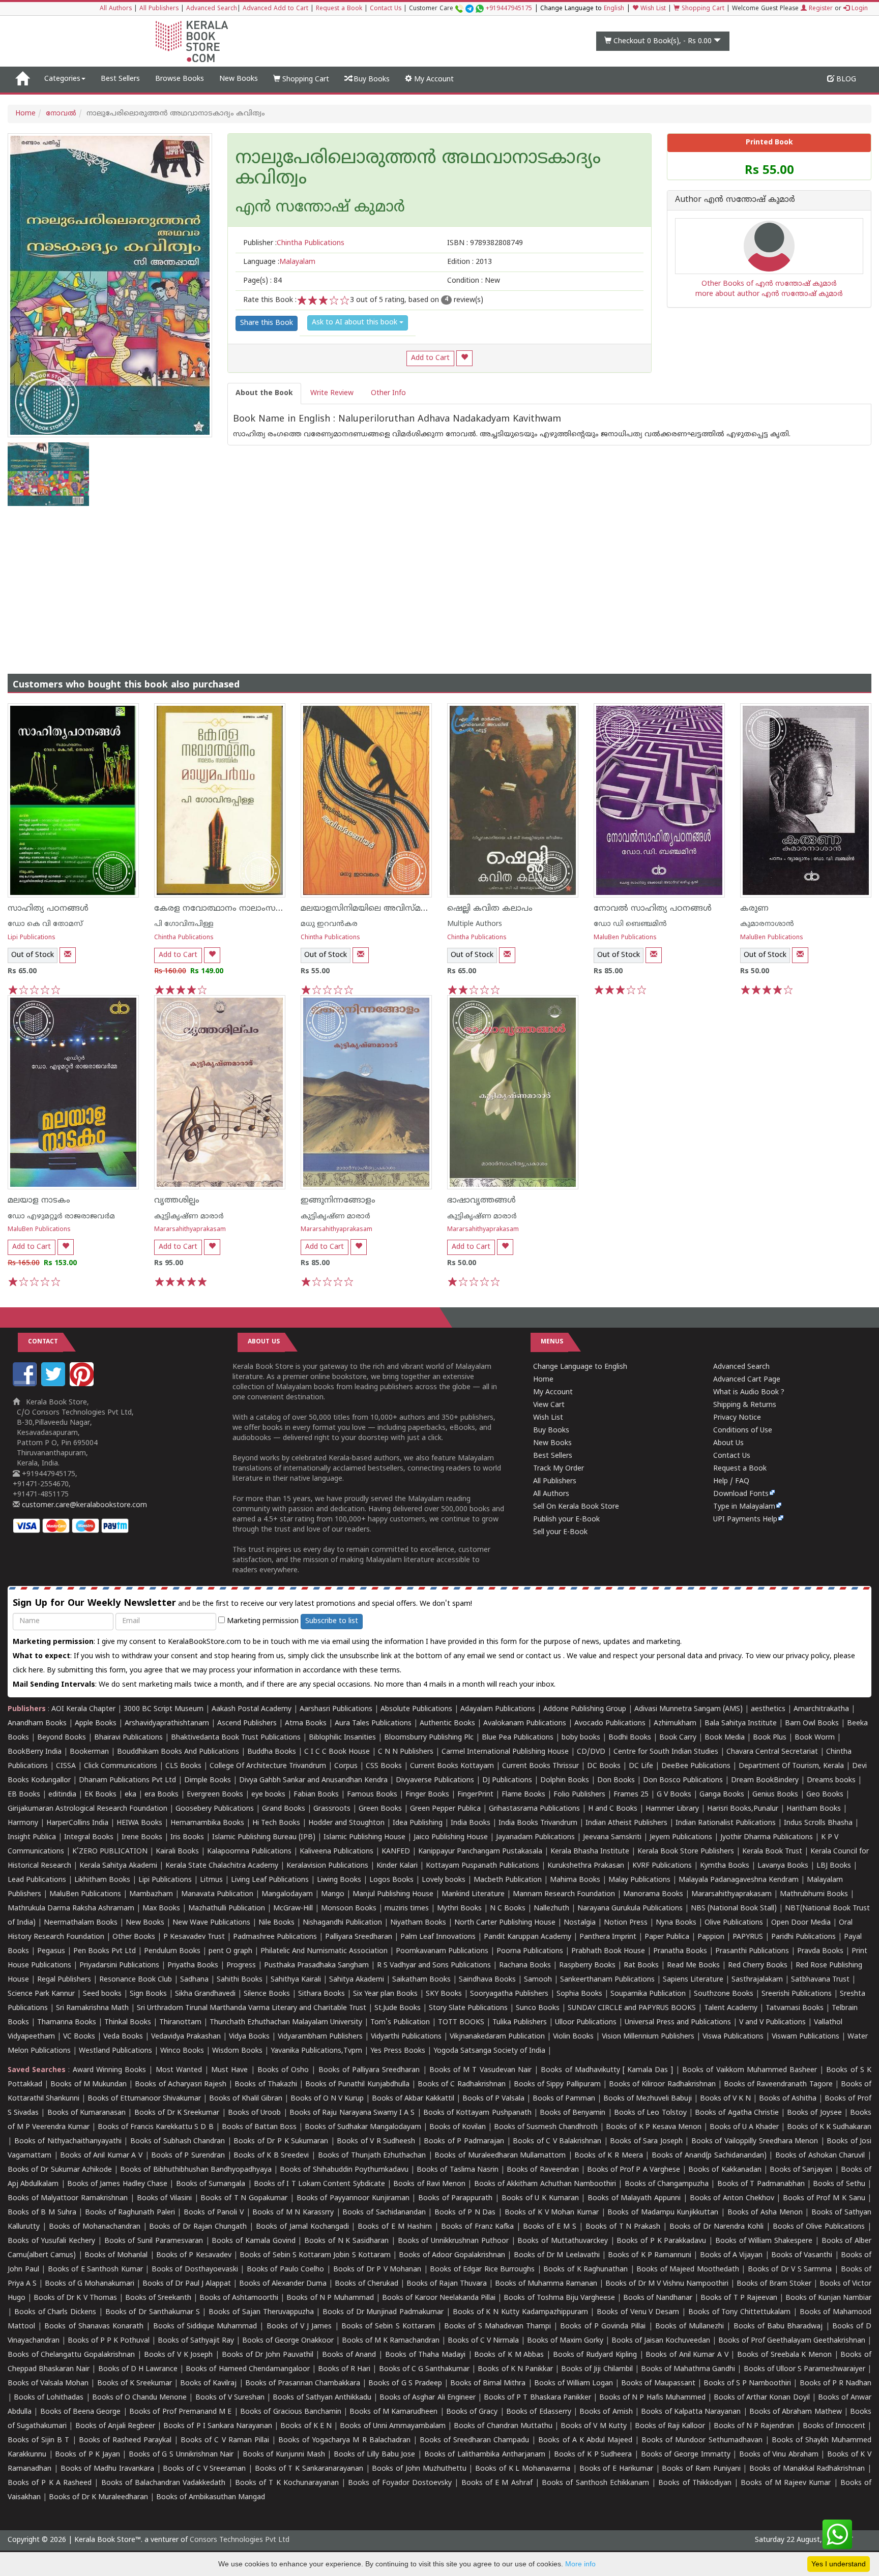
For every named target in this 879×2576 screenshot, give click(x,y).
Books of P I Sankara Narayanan (218, 2426)
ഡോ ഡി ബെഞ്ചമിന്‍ (630, 924)
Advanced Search (212, 9)
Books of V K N (725, 2099)
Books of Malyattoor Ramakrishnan (68, 2198)
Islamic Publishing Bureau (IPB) (264, 1837)
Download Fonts (741, 1494)
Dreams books (831, 1780)
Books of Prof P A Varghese (634, 2170)
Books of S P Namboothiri (748, 2384)
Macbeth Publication (508, 1880)
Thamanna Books (67, 2023)
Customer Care (471, 9)
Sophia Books (579, 1994)
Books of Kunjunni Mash (284, 2455)
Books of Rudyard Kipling (595, 2355)
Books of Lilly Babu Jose (375, 2455)
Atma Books (306, 1724)
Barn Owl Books (812, 1724)
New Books (239, 79)
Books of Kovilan (458, 2127)
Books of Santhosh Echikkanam (595, 2483)
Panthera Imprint (608, 1937)
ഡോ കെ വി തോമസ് (45, 924)
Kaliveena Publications (336, 1852)
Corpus (346, 1766)
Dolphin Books (565, 1780)
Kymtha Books (725, 1866)
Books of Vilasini (164, 2198)
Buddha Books (272, 1752)
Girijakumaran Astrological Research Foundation (87, 1809)
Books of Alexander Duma (283, 2284)
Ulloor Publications (586, 2023)
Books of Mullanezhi (690, 2327)
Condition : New (474, 281)
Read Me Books (693, 1966)
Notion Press (626, 1923)
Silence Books (267, 1994)
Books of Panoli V (214, 2213)
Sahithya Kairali (296, 1980)
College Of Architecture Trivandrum (268, 1766)
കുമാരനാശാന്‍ (767, 924)
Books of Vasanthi (802, 2255)
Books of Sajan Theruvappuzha (261, 2312)
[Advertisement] (439, 582)
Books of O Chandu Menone (140, 2398)
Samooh (538, 1980)
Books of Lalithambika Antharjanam (485, 2455)
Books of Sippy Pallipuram (557, 2085)
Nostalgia (580, 1923)
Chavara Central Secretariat (772, 1752)
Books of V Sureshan (230, 2398)
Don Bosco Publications (683, 1780)
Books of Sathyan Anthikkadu (322, 2398)
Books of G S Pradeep (405, 2384)
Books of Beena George (81, 2412)
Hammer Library (672, 1809)
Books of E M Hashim (395, 2227)
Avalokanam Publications (525, 1724)
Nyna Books (676, 1923)
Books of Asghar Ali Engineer (428, 2398)
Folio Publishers (579, 1795)
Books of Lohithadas (49, 2398)
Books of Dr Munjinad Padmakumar (383, 2312)
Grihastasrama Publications (534, 1809)
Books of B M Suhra (42, 2213)
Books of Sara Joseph (646, 2141)
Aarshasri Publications (336, 1709)
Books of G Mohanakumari (90, 2284)
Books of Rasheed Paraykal (125, 2440)
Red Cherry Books (758, 1966)
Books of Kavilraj (208, 2384)
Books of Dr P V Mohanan (377, 2270)
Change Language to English (580, 1367)
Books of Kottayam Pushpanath (477, 2113)
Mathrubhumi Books (814, 1894)
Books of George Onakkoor (288, 2341)
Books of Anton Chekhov (732, 2198)
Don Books (616, 1780)
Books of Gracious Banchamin (291, 2412)
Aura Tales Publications (373, 1724)
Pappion (711, 1937)
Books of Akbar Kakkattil (413, 2099)
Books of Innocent (834, 2426)
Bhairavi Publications (128, 1738)
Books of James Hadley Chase (117, 2184)
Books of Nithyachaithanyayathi (68, 2141)
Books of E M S (550, 2227)
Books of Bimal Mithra (488, 2384)
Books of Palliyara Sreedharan (369, 2070)
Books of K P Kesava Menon (653, 2127)
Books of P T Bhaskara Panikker (537, 2398)
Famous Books (372, 1795)
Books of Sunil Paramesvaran (154, 2241)
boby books (581, 1738)
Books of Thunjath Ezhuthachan (372, 2156)
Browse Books (180, 79)
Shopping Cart (702, 9)
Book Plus (770, 1738)
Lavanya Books (783, 1866)
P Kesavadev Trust (194, 1937)
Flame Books (523, 1795)
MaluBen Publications (625, 938)
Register (820, 9)
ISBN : (485, 243)
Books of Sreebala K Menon (784, 2355)
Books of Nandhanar (658, 2298)
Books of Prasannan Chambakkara (303, 2384)
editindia (62, 1795)
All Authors (116, 9)
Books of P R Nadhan (836, 2384)
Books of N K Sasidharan (346, 2241)
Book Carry (678, 1738)
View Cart (549, 1405)
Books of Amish (606, 2412)
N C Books (508, 1909)
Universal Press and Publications (678, 2023)
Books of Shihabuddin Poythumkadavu (344, 2170)
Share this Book (267, 323)
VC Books (79, 2037)
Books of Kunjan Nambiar (828, 2298)
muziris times (407, 1909)
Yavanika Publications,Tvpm (316, 2051)
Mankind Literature (473, 1894)
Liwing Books (339, 1880)
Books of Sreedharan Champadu (474, 2440)
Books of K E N (306, 2426)
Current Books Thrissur (540, 1766)
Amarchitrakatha (821, 1709)
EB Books (24, 1795)
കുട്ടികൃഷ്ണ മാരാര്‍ (189, 1217)
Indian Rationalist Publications (726, 1823)
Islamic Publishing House (364, 1837)
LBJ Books (834, 1866)
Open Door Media (801, 1923)
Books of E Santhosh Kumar (95, 2270)
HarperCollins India (77, 1823)
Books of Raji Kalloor (670, 2426)
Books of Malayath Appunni (634, 2198)
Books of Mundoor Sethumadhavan (702, 2440)
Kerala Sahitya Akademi (118, 1866)
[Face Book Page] (26, 1384)
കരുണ (754, 909)
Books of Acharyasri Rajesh (181, 2085)
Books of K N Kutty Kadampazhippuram (520, 2312)
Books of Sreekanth (158, 2298)
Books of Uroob (254, 2113)
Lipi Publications (32, 938)
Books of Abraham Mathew (796, 2412)
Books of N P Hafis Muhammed (652, 2398)
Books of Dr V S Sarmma (790, 2270)
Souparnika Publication (648, 1994)
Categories (62, 79)
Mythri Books (459, 1909)
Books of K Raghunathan (585, 2270)
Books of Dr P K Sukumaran (281, 2141)
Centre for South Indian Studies (666, 1752)
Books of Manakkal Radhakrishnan (807, 2469)
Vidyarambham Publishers (320, 2037)
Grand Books (284, 1809)
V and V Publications (772, 2023)
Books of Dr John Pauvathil (268, 2355)
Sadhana (194, 1980)
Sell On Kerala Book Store (576, 1507)
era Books (162, 1795)
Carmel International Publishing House (505, 1752)
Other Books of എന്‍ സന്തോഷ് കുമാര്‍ (769, 284)
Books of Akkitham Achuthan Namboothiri (545, 2184)
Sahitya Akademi (357, 1980)
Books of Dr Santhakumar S (153, 2312)
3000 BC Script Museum (164, 1709)
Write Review (332, 393)
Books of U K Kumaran (540, 2198)
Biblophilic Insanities (342, 1738)
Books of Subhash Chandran (178, 2141)
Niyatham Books (418, 1923)
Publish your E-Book (566, 1520)
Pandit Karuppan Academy (528, 1937)
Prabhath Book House (608, 1951)
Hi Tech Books (276, 1823)
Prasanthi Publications (752, 1951)
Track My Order (559, 1469)
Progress (241, 1966)
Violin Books (573, 2037)
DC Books (604, 1766)
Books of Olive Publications (819, 2227)
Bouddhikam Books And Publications (178, 1752)
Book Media (725, 1738)
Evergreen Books (215, 1795)
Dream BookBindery (765, 1780)
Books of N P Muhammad (330, 2298)
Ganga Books (722, 1795)
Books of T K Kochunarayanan (287, 2483)
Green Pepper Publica (445, 1809)
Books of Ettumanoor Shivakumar (144, 2099)
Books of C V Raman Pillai (225, 2440)
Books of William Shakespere (764, 2241)
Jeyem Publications (681, 1837)
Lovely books (444, 1880)
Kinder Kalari (397, 1866)
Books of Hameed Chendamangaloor (247, 2369)
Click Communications (121, 1766)
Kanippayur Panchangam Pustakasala (480, 1852)
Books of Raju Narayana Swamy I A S (352, 2113)
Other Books (134, 1937)
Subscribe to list (332, 1621)
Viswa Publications (733, 2037)
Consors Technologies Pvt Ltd (240, 2540)
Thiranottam (180, 2023)
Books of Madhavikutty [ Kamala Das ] (607, 2070)
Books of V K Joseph (179, 2355)
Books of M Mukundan (89, 2085)
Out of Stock (33, 955)
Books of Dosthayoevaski (195, 2270)
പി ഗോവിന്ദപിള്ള (184, 924)
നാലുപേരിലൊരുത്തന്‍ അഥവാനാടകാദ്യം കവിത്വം (418, 169)
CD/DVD (591, 1752)
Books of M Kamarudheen (393, 2412)
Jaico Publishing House (451, 1837)
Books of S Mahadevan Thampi (497, 2327)
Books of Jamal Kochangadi (302, 2227)
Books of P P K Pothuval (109, 2341)
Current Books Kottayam (452, 1766)
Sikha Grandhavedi (205, 1994)
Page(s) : (262, 281)
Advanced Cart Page (747, 1380)
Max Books (161, 1909)
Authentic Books (447, 1724)
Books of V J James (299, 2327)
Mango (333, 1894)
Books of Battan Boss (259, 2127)
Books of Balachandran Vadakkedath (164, 2483)
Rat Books (641, 1966)
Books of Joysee (814, 2113)
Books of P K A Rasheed (50, 2483)
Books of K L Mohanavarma (523, 2469)
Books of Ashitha (788, 2099)
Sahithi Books (240, 1980)
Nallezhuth (551, 1909)
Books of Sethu (839, 2184)
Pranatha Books (680, 1951)
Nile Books (276, 1923)
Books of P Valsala (493, 2099)
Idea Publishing (418, 1823)
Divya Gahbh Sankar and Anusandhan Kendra (313, 1780)
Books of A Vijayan (731, 2255)
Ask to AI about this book (356, 323)
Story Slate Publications (468, 2008)
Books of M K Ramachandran (391, 2341)
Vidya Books (249, 2037)
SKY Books (444, 1994)
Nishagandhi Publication (342, 1923)
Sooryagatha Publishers (509, 1994)
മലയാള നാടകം (39, 1201)
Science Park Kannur (41, 1994)
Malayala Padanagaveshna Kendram (739, 1880)
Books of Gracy (472, 2412)
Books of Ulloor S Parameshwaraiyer (805, 2369)
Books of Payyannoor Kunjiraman (353, 2198)
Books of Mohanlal (116, 2255)
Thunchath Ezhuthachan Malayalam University (286, 2023)
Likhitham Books (102, 1880)
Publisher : (294, 243)
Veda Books (123, 2037)
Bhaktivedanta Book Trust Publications (236, 1738)
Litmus (211, 1880)
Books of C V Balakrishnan (557, 2141)
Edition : (470, 262)
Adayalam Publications (498, 1709)
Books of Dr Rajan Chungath (198, 2227)
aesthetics (768, 1709)
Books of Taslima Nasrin (458, 2170)
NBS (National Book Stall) (734, 1909)
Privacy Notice (737, 1418)
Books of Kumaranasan (86, 2113)
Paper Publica (667, 1937)
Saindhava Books (487, 1980)
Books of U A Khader (744, 2127)
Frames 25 (631, 1795)
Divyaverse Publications (435, 1780)
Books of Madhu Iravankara (107, 2469)
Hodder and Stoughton (346, 1823)
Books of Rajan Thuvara (447, 2284)
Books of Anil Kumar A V (101, 2156)
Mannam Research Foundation (564, 1894)
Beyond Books (62, 1738)
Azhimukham (675, 1724)
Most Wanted (179, 2070)
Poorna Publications (530, 1951)
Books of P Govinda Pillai (603, 2327)
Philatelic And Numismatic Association (324, 1951)
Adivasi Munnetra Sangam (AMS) (688, 1709)
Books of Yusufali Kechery (51, 2241)
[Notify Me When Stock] (68, 955)
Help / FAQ (731, 1481)
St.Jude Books (398, 2008)
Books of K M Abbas (509, 2355)
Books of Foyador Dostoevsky (400, 2483)
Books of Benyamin (573, 2113)
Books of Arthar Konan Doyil (762, 2398)
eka (130, 1795)
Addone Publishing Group (585, 1709)
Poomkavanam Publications (442, 1951)
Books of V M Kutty (594, 2426)
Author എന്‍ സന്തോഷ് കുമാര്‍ (735, 200)
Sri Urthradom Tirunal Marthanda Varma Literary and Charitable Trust (252, 2008)
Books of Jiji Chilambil (597, 2369)
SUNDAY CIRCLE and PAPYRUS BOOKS (632, 2008)
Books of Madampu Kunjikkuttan (663, 2213)
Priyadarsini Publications (119, 1966)
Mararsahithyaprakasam (190, 1230)
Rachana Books (525, 1966)
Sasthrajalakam (757, 1980)
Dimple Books (208, 1780)
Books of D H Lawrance (138, 2369)
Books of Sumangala (211, 2184)
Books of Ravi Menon (429, 2184)
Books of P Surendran (188, 2156)
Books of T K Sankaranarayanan (309, 2469)
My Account (433, 80)
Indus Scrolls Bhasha (818, 1823)
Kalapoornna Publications (249, 1852)
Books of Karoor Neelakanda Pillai (439, 2298)
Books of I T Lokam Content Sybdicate (319, 2184)
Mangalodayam (287, 1894)
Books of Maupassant (658, 2384)
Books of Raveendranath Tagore (778, 2085)
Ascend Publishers (247, 1724)
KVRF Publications (662, 1866)
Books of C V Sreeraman (204, 2469)
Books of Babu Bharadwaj (778, 2327)
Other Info (388, 393)
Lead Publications (37, 1880)
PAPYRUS (748, 1937)
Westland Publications (116, 2051)
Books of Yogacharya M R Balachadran (344, 2440)
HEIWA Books (139, 1823)
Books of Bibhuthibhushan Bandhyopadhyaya (196, 2170)
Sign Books (148, 1994)
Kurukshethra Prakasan (586, 1866)
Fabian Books (316, 1795)
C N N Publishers (406, 1752)
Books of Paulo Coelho (286, 2270)
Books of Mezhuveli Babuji (648, 2099)
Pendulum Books (172, 1951)
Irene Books (142, 1837)
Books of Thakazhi (266, 2085)
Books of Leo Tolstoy (650, 2113)
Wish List (652, 9)
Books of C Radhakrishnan (462, 2085)
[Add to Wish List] (464, 358)
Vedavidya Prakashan (186, 2037)
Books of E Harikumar (616, 2469)
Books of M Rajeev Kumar (786, 2483)
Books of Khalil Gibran (246, 2099)
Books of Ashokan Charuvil (820, 2156)
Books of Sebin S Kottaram (388, 2327)
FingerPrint (475, 1795)
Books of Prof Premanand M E (180, 2412)
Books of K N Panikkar (515, 2369)
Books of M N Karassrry (293, 2213)
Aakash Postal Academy (253, 1709)
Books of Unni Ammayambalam (392, 2426)
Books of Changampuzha (667, 2184)
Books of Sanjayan (801, 2170)
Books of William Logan (574, 2384)
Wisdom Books (237, 2051)
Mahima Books (575, 1880)
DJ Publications (507, 1780)
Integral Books (89, 1837)
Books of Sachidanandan (384, 2213)
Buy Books (371, 80)
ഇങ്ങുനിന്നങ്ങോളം (338, 1201)
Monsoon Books (349, 1909)
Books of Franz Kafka (478, 2227)
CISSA (66, 1766)
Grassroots (332, 1809)
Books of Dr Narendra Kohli (716, 2227)
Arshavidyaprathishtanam (167, 1724)
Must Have (229, 2070)
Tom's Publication (400, 2023)
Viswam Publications (805, 2037)
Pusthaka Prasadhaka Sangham (316, 1966)
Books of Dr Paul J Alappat (187, 2284)
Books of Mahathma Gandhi (688, 2369)
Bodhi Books (630, 1738)
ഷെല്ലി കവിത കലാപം (490, 909)
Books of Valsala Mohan (48, 2384)
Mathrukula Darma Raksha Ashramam (71, 1909)
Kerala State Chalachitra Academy (222, 1866)
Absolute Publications (416, 1709)
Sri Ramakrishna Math (92, 2008)
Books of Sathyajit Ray (196, 2341)
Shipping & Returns (745, 1405)
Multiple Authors (475, 924)
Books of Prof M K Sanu (824, 2198)
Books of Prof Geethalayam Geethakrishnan (792, 2341)
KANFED (396, 1852)
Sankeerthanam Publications (607, 1980)
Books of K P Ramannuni (650, 2255)
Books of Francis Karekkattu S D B (155, 2127)
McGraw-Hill (293, 1909)
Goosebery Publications (215, 1809)
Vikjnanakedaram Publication (497, 2037)
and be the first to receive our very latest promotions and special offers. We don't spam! (242, 1604)
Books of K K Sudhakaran (829, 2127)
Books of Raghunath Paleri (130, 2213)
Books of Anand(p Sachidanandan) (709, 2156)
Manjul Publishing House (393, 1894)
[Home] (22, 79)
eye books (268, 1795)
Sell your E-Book (560, 1532)
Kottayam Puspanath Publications (482, 1866)
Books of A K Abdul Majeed (585, 2440)
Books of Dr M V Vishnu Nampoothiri (667, 2284)
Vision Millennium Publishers (648, 2037)
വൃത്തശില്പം (177, 1201)
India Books (471, 1823)
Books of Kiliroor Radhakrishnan (662, 2085)
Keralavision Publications (327, 1866)
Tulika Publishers (520, 2023)
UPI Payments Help (745, 1520)
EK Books (100, 1795)
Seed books (102, 1994)
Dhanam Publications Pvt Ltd (127, 1780)
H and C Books (613, 1809)
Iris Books (187, 1837)
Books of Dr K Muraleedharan (98, 2497)
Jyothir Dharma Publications (767, 1837)
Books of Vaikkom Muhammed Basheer (750, 2070)
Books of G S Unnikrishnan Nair (181, 2455)
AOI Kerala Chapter (83, 1709)
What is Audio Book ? (749, 1392)
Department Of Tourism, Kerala (791, 1766)
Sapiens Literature (693, 1980)
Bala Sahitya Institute (741, 1724)
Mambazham (151, 1894)
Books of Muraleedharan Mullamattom (500, 2156)
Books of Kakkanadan (725, 2170)
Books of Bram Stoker (774, 2284)
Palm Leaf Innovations (438, 1937)
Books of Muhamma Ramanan (546, 2284)
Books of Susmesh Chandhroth (546, 2127)
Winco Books (182, 2051)
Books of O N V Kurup (327, 2099)
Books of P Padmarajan (464, 2141)
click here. (30, 1671)
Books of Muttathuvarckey (563, 2241)
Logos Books (391, 1880)
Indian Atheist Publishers (626, 1823)
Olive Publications (734, 1923)
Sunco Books (538, 2008)
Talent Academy (731, 2008)
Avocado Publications (610, 1724)
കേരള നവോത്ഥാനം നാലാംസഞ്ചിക (227, 909)
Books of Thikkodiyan (695, 2483)
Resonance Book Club (136, 1980)
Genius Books (775, 1795)
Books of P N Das (465, 2213)
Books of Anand (349, 2355)
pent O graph (230, 1951)
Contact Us (386, 9)
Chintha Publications (184, 938)
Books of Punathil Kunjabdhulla (357, 2085)
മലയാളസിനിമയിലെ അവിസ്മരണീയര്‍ (378, 909)
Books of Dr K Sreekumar (177, 2113)
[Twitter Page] (54, 1384)
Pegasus (51, 1951)
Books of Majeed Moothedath (688, 2270)
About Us (728, 1443)
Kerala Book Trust (772, 1852)
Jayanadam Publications (535, 1837)
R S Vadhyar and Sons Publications (434, 1966)
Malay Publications (639, 1880)
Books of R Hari (344, 2369)
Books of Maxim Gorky (565, 2341)
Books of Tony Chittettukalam (739, 2312)
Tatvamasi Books (795, 2008)
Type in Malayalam (744, 1507)
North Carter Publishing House (505, 1923)
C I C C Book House (337, 1752)
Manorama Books (653, 1894)
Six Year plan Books (385, 1994)
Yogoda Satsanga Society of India (489, 2051)
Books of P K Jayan (87, 2455)
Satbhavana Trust (820, 1980)
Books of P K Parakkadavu (661, 2241)
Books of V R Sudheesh (376, 2141)
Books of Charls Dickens (55, 2312)
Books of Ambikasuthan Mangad (211, 2497)
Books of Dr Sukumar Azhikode (60, 2170)
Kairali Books (177, 1852)
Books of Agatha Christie (737, 2113)
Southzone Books (724, 1994)
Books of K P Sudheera (593, 2455)
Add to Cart (430, 358)
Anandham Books (37, 1724)
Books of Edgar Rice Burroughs (482, 2270)
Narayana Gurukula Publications (630, 1909)
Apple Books (96, 1724)
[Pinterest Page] (83, 1384)
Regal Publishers (64, 1980)
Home (25, 114)
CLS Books (183, 1766)
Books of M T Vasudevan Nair (480, 2070)
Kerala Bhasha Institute (590, 1852)
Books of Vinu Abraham (779, 2455)
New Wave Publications (211, 1923)
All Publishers (159, 9)
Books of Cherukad (367, 2284)
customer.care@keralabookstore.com (83, 1505)
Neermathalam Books (81, 1923)
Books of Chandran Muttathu (503, 2426)
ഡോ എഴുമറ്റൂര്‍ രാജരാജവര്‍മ (61, 1217)
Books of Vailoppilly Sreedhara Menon (755, 2141)
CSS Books (384, 1766)
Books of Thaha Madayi (425, 2355)
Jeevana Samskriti (612, 1837)
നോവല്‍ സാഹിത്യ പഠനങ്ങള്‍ (653, 909)
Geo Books (825, 1795)
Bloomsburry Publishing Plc (429, 1738)
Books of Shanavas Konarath (94, 2327)
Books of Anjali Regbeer (115, 2426)
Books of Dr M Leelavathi (557, 2255)
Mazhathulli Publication (227, 1909)
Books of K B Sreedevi (271, 2156)
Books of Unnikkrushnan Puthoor (453, 2241)
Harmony (23, 1823)
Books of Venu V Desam (638, 2312)
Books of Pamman (564, 2099)
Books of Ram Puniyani (701, 2469)
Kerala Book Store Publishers (686, 1852)
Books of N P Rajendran (754, 2426)
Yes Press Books (398, 2051)
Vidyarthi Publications (406, 2037)
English (614, 9)
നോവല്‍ (61, 114)
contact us (544, 1656)
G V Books (674, 1795)
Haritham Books (814, 1809)
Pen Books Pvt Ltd (105, 1951)
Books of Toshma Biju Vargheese (559, 2298)
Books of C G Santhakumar (424, 2369)
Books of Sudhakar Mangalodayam (363, 2127)
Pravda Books (820, 1951)
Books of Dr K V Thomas (75, 2298)
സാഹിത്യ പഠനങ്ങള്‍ (48, 909)
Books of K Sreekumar (135, 2384)
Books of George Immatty (686, 2455)
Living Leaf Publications (270, 1880)
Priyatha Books (193, 1966)
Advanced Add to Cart (275, 9)
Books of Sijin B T (38, 2440)
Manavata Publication (217, 1894)
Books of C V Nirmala (483, 2341)
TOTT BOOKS (461, 2023)
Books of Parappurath (455, 2198)
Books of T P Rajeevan (739, 2298)
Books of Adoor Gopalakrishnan (452, 2255)
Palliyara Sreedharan (359, 1937)
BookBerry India (35, 1752)
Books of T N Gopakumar (244, 2198)
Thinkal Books (128, 2023)
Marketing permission (262, 1621)
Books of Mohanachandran (95, 2227)
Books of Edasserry (539, 2412)
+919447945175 (509, 9)
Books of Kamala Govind (253, 2241)
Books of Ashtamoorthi (239, 2298)
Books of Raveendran (543, 2170)
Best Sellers (120, 79)
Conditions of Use (743, 1431)
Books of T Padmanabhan (761, 2184)
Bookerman (89, 1752)
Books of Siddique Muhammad (205, 2327)
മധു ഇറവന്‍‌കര (329, 924)
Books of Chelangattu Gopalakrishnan (71, 2355)
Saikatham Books (421, 1980)
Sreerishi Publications (797, 1994)
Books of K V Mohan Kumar (552, 2213)
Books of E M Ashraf (497, 2483)
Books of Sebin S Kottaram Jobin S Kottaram (315, 2255)
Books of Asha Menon (765, 2213)
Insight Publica (32, 1837)
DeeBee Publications (696, 1766)
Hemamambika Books (207, 1823)
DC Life (641, 1766)
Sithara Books (321, 1994)
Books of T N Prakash (623, 2227)
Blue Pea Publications (518, 1738)
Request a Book (339, 9)
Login (859, 9)
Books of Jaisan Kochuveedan (661, 2341)
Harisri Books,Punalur (743, 1809)
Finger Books (427, 1795)
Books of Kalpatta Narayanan (691, 2412)
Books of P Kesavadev (194, 2255)
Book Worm (815, 1738)
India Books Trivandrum (538, 1823)
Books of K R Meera (608, 2156)
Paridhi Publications (803, 1937)
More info (580, 2564)
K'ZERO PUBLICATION (110, 1852)
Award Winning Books (109, 2070)
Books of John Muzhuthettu (419, 2469)
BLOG (845, 80)
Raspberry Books (587, 1966)
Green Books (380, 1809)
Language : (279, 262)
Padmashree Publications (275, 1937)
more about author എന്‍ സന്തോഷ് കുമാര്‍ (769, 294)
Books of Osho (283, 2070)
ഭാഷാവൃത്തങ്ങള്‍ (481, 1201)
